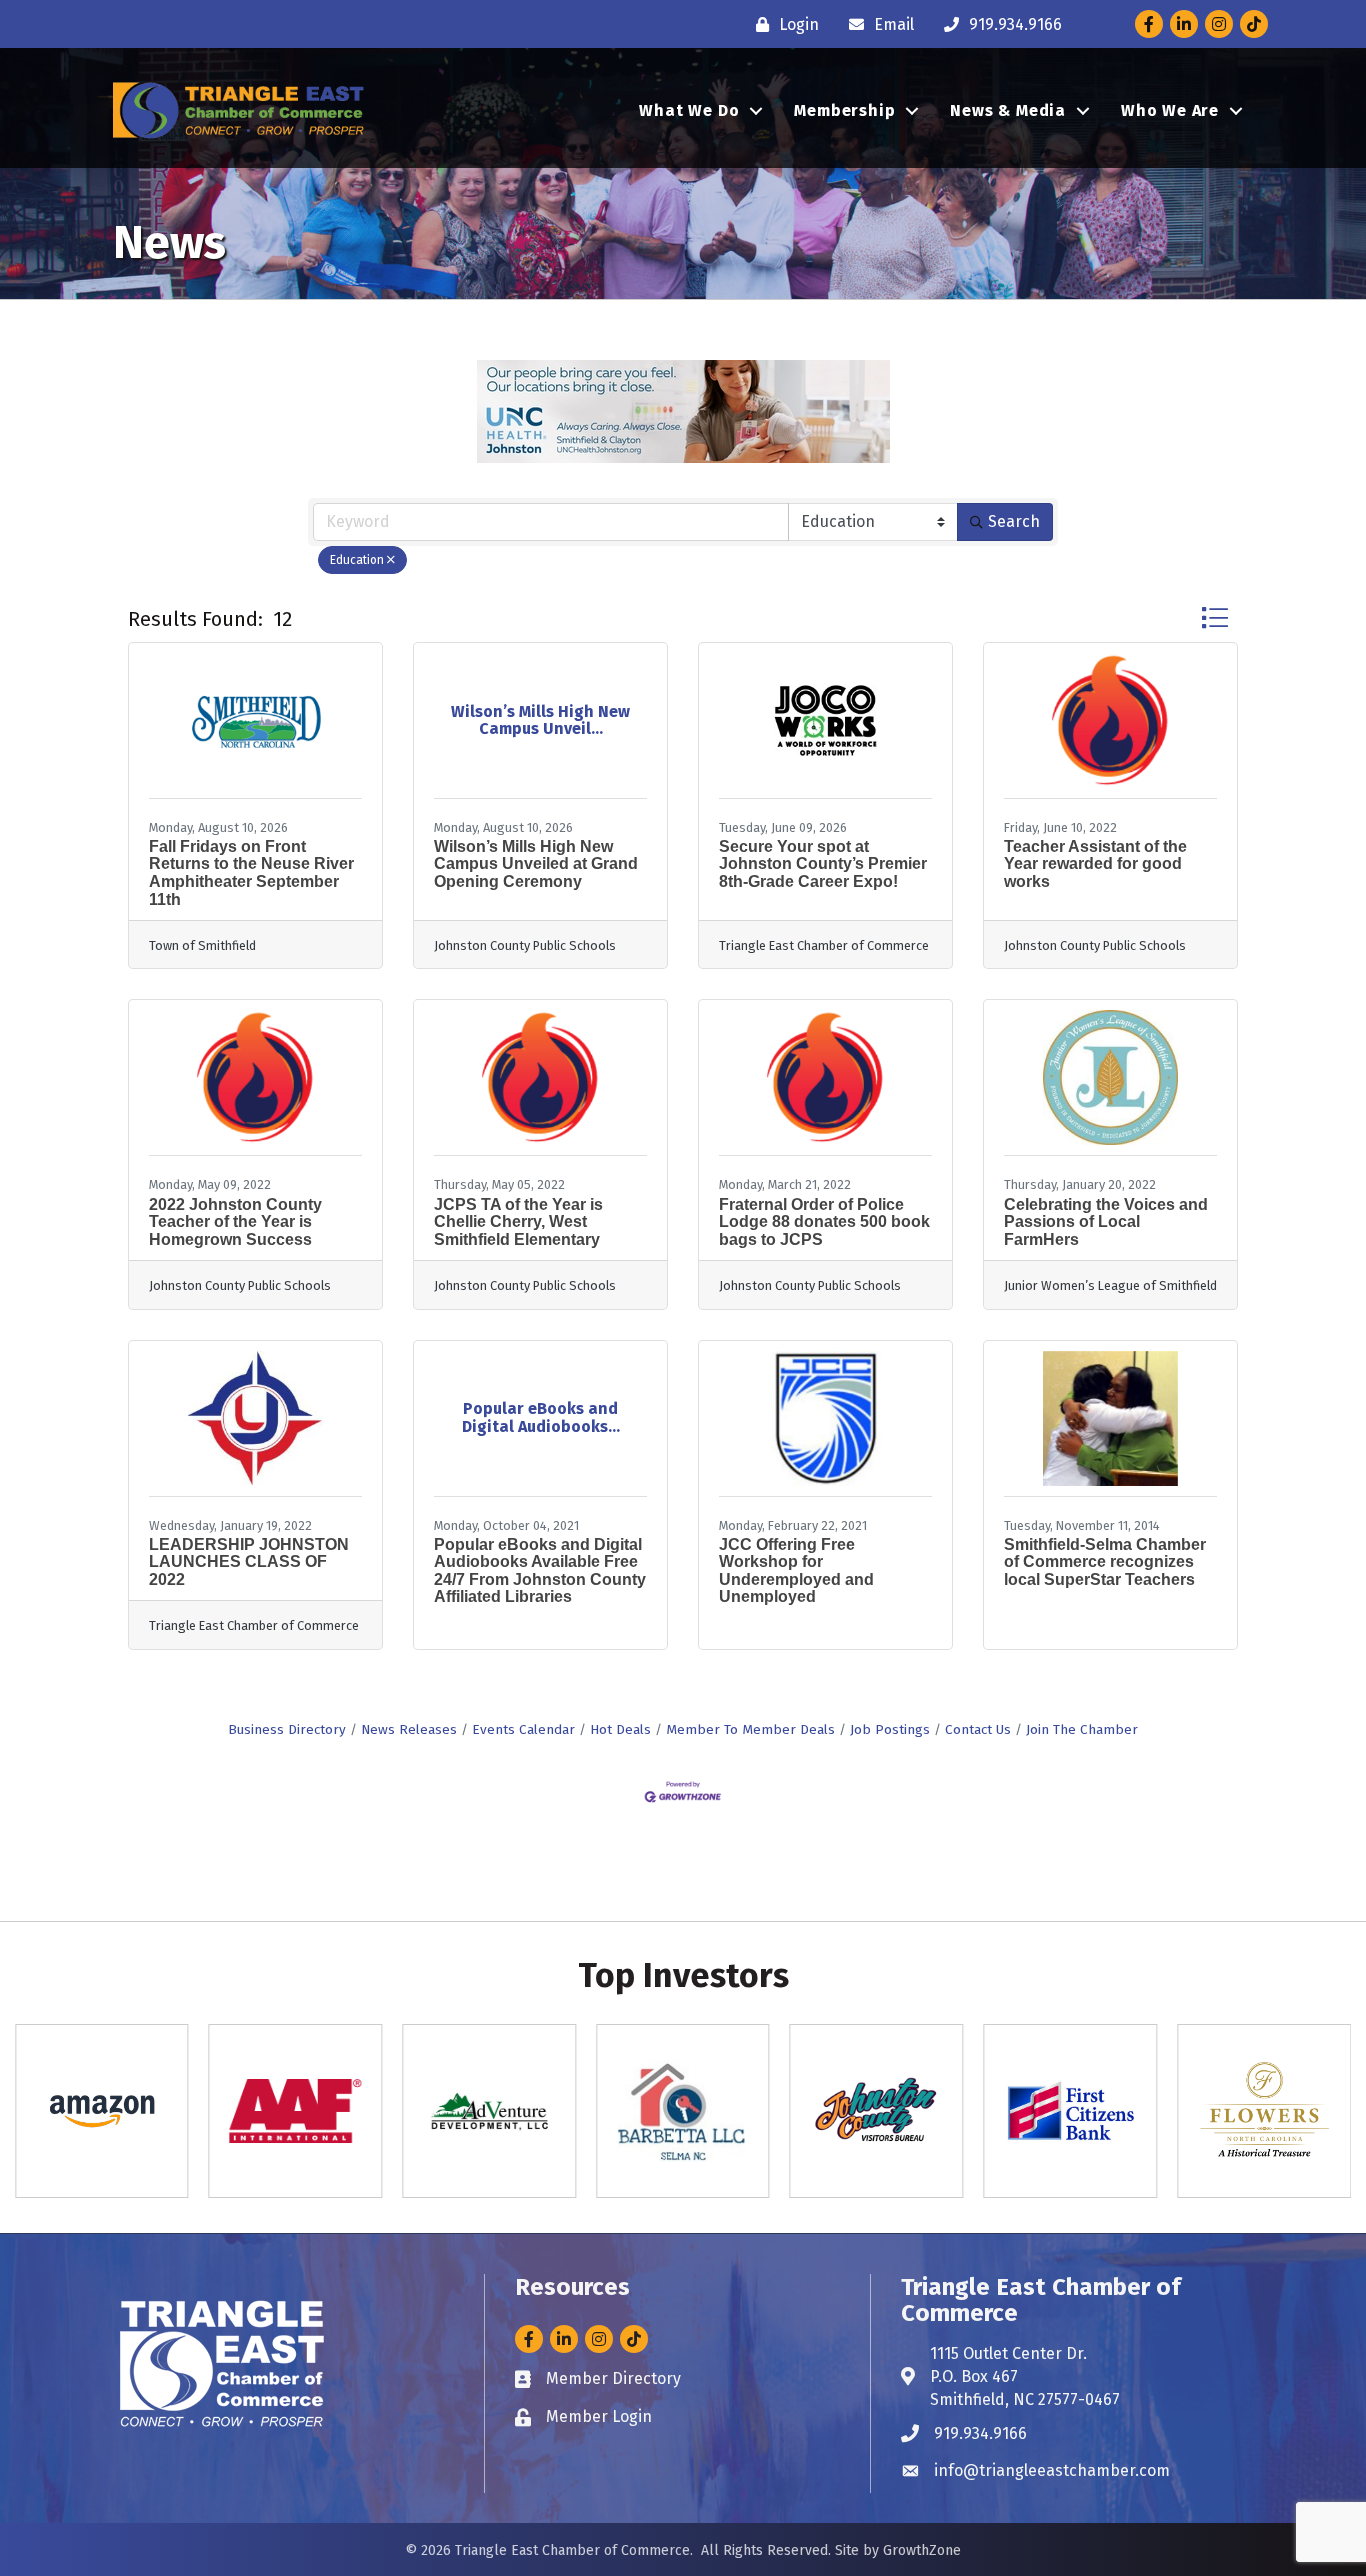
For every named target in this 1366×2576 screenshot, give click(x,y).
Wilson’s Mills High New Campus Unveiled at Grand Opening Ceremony (536, 864)
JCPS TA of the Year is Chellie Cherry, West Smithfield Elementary (518, 1222)
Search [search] (1014, 521)
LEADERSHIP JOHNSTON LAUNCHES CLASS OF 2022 (249, 1562)
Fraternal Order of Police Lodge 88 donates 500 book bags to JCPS (824, 1222)
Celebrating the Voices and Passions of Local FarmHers (1106, 1222)
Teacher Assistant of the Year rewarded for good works (1095, 864)
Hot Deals (620, 1729)
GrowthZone (922, 2550)
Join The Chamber (1082, 1729)
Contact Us (978, 1729)
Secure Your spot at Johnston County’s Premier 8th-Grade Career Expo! (823, 864)
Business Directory (287, 1729)
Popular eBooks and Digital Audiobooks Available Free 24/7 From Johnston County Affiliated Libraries (540, 1571)
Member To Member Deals (750, 1729)
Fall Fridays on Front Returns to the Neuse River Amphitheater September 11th (251, 873)
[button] (1214, 617)
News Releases (409, 1729)
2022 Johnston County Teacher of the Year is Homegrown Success (235, 1222)
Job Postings (890, 1729)
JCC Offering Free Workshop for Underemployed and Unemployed (796, 1571)
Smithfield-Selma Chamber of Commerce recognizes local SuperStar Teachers (1105, 1562)
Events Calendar (523, 1729)
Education (357, 560)
